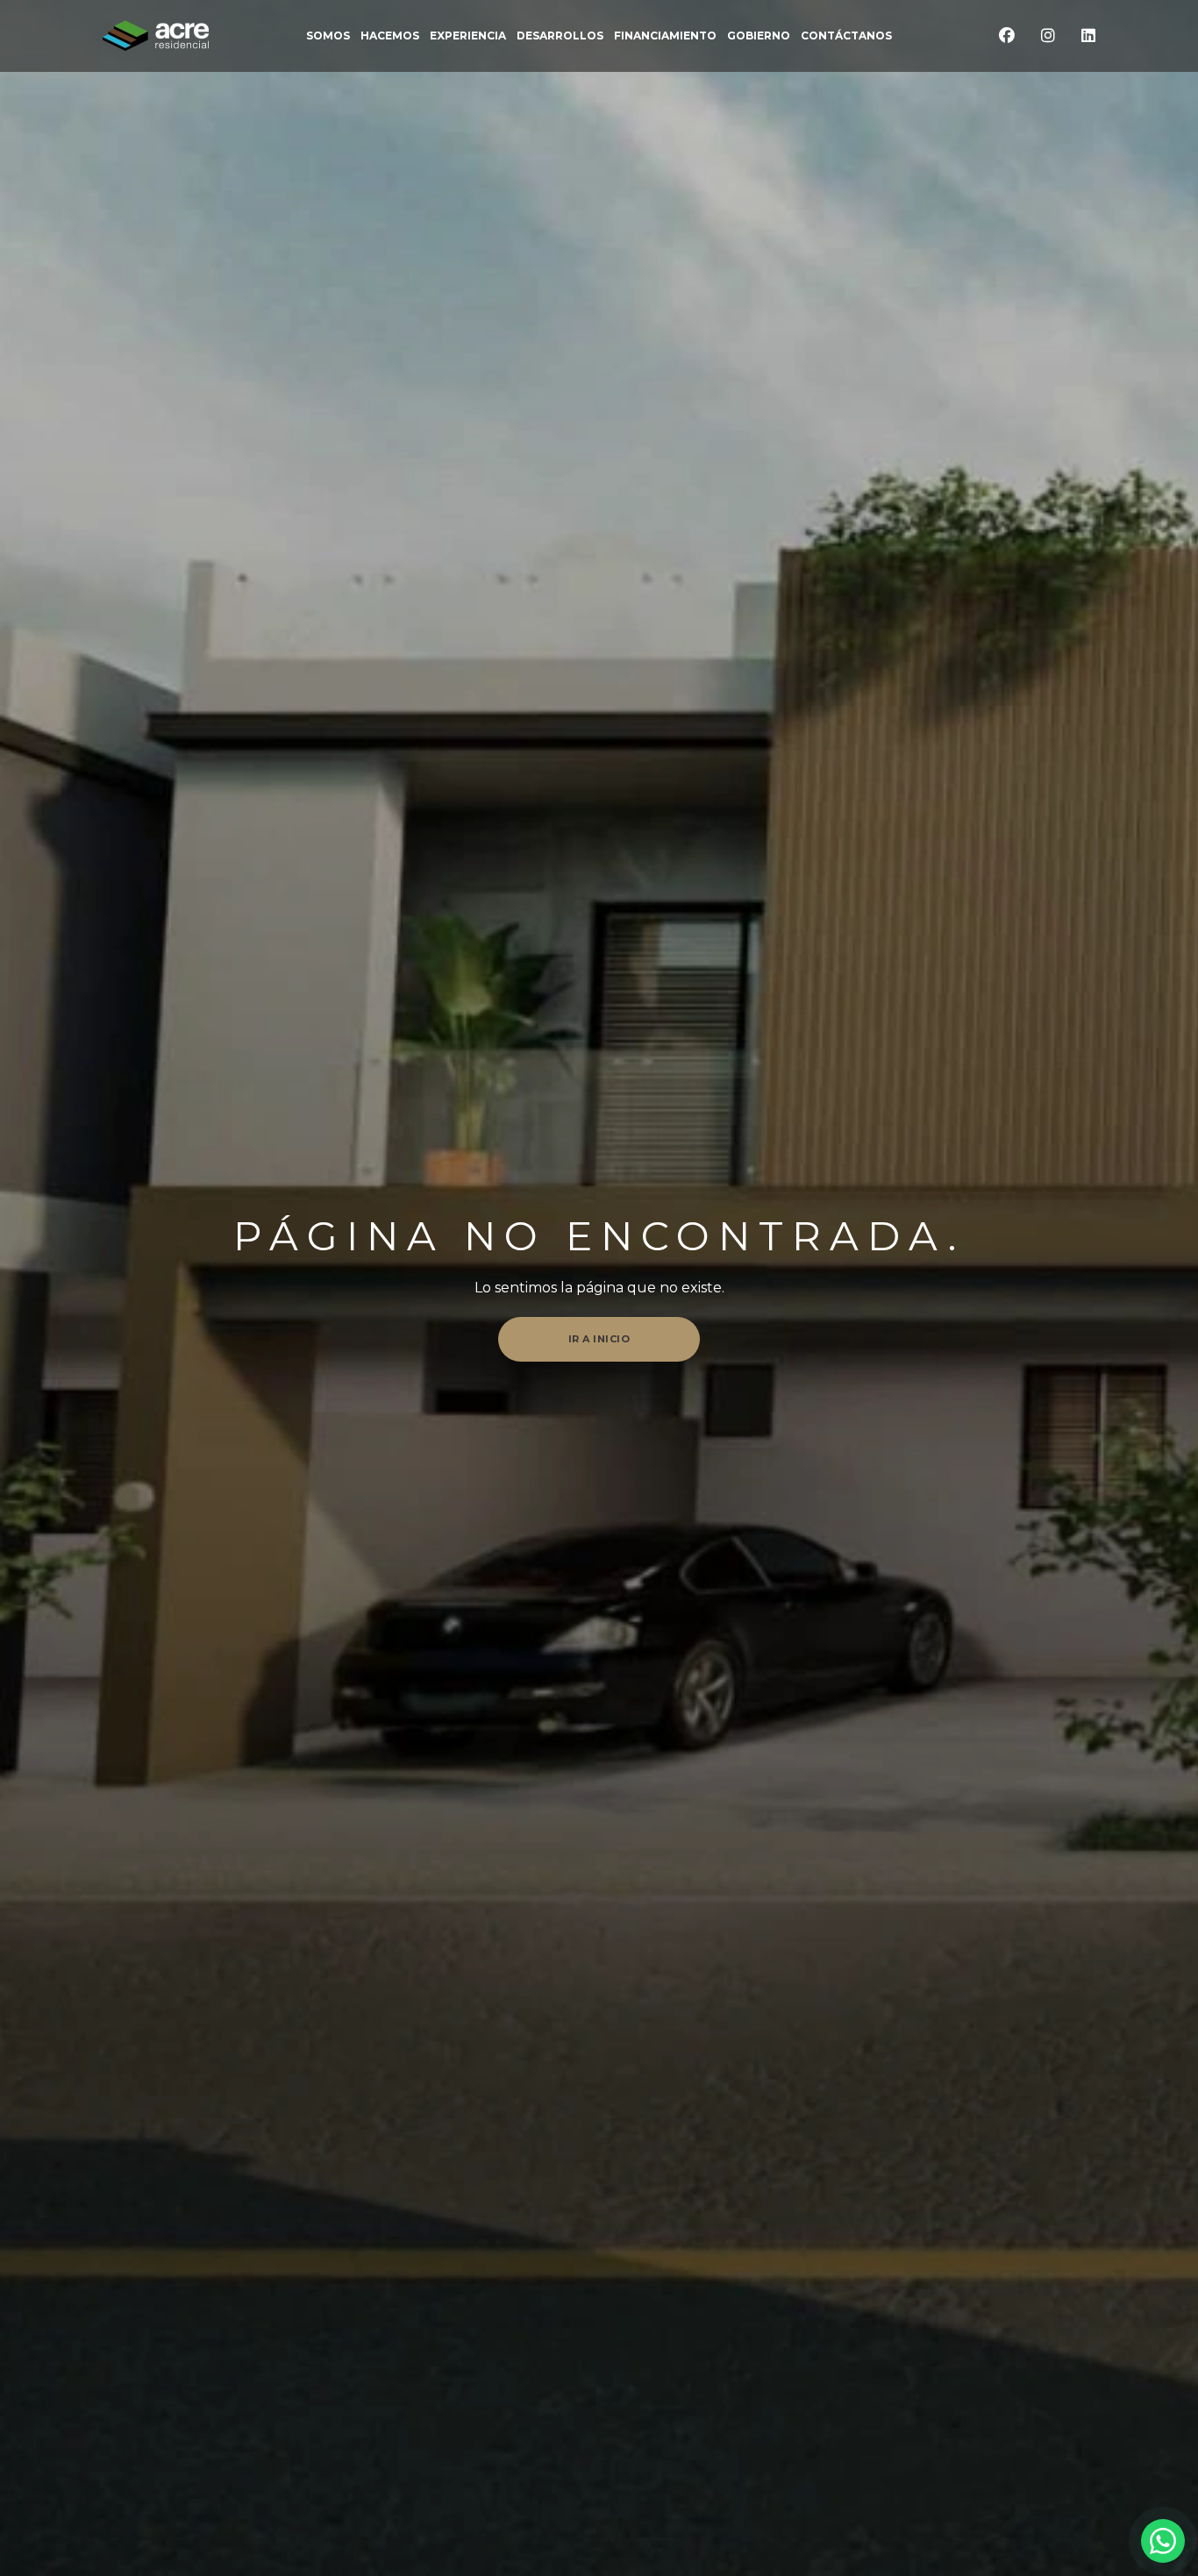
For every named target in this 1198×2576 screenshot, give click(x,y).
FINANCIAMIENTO (665, 36)
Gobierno (759, 36)
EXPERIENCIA (468, 36)
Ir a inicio (599, 1339)
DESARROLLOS (560, 36)
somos (328, 36)
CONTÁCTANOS (846, 36)
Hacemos (390, 36)
